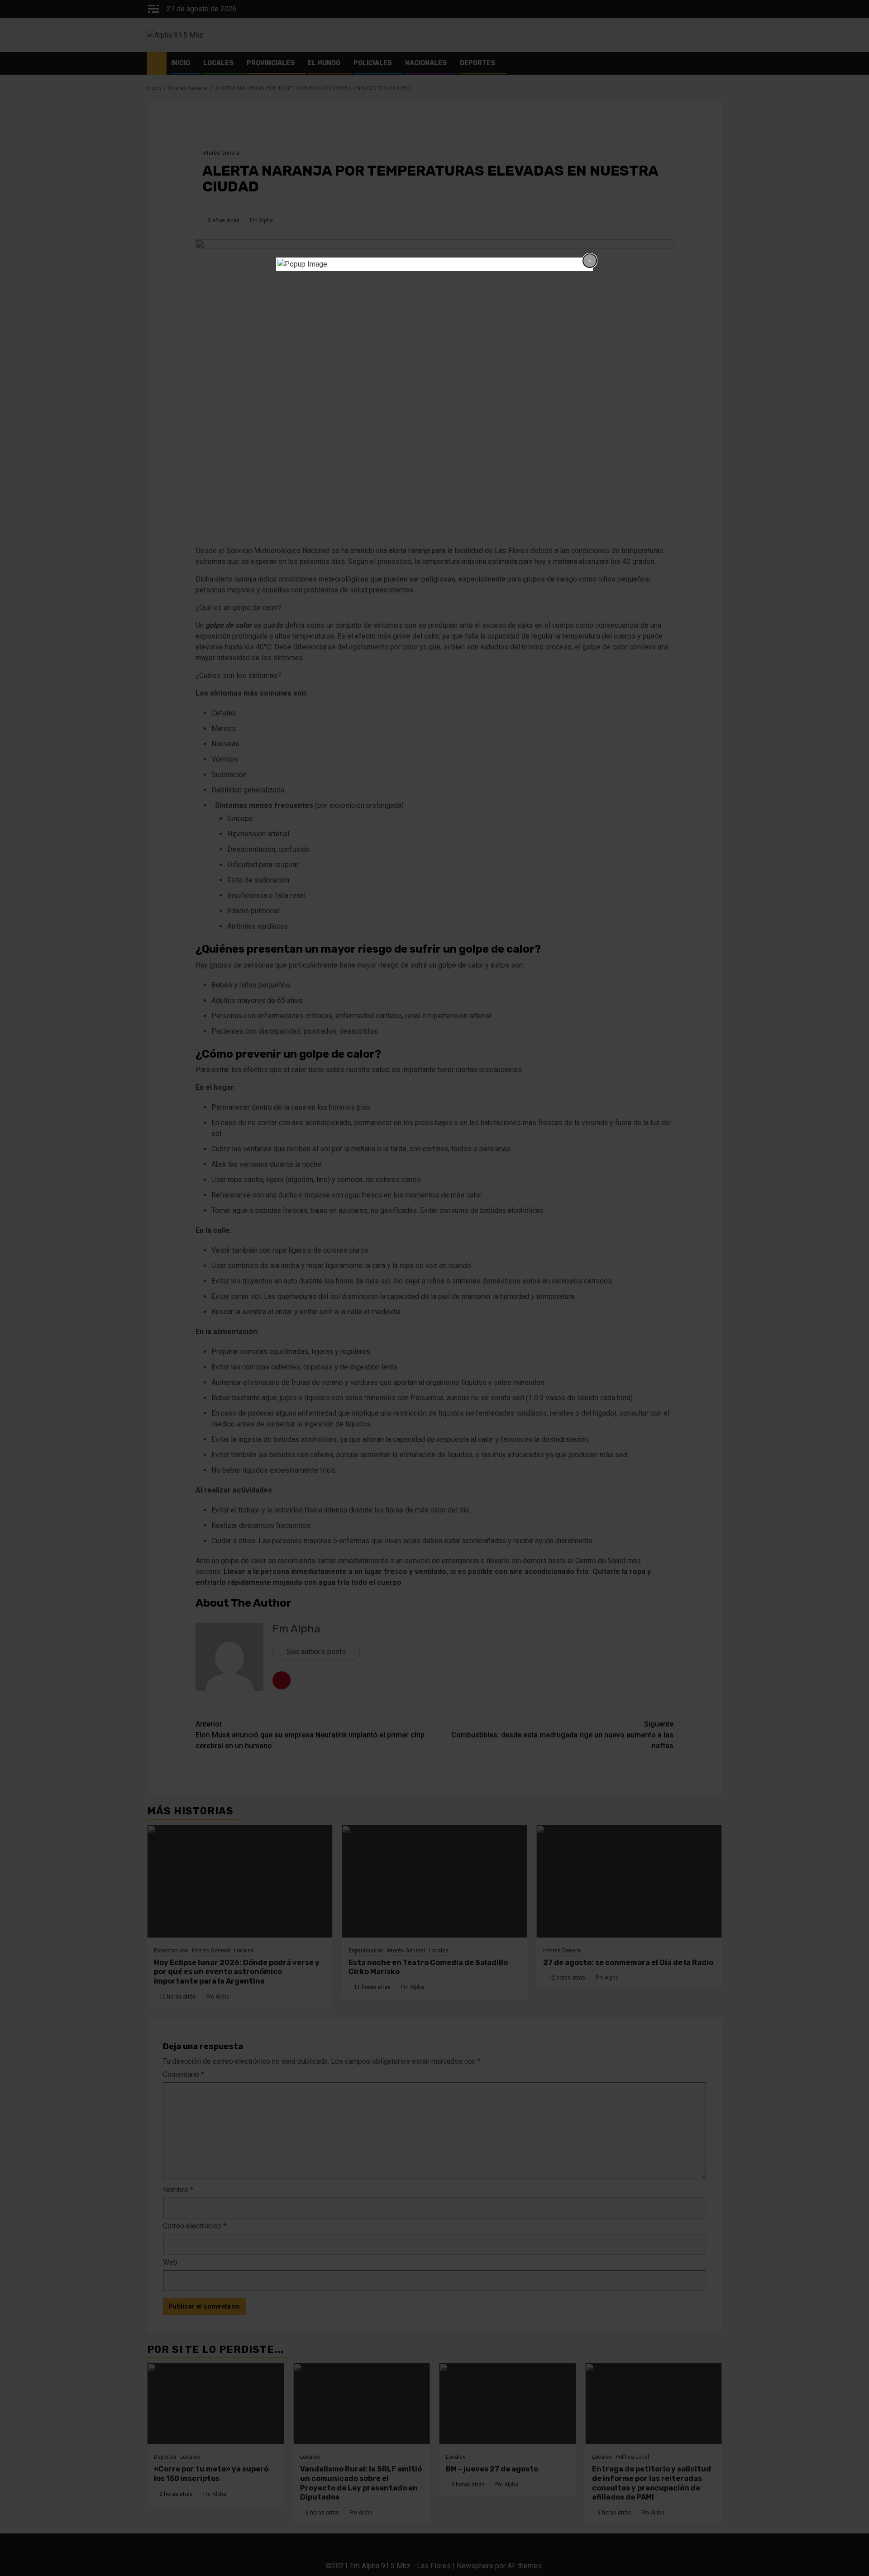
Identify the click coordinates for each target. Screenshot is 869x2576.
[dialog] (434, 264)
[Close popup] (590, 261)
